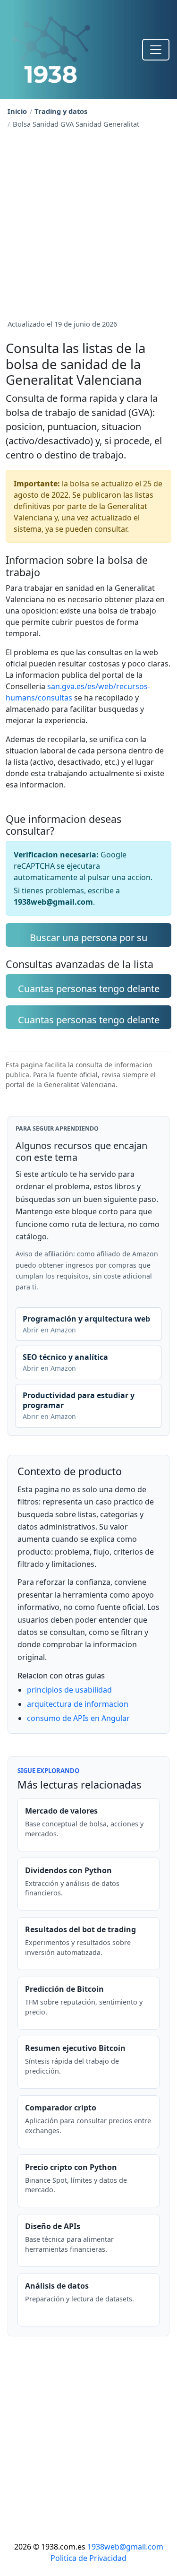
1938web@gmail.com (125, 2547)
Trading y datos (61, 111)
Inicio (17, 111)
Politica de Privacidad (88, 2558)
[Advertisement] (88, 222)
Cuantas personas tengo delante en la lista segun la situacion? (89, 990)
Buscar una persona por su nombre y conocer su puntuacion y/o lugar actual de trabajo (89, 939)
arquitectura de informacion (78, 1704)
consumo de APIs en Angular (78, 1718)
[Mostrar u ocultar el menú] (156, 50)
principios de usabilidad (69, 1690)
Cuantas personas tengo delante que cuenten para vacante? (89, 1021)
